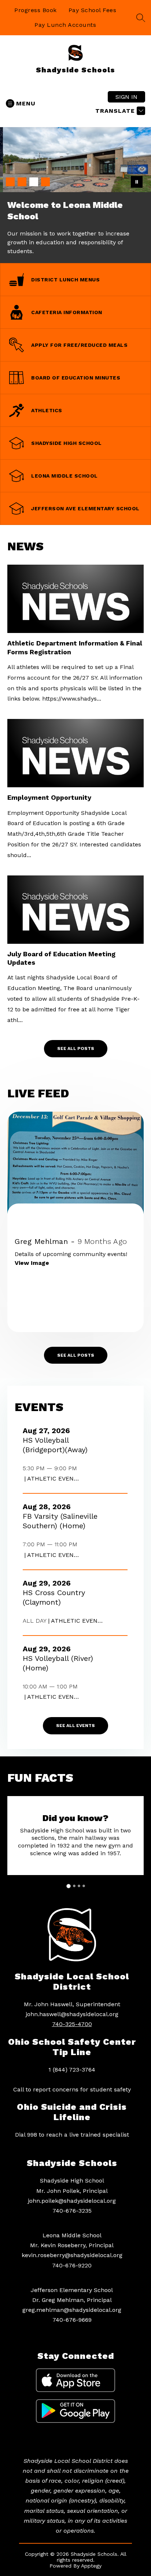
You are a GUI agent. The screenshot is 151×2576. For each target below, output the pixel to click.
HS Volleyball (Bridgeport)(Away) (57, 1445)
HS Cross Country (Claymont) (54, 1598)
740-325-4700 (72, 2024)
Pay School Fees (93, 10)
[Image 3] (34, 182)
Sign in (126, 97)
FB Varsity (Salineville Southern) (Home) (60, 1521)
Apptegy (91, 2566)
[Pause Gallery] (137, 182)
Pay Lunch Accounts (65, 25)
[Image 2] (22, 182)
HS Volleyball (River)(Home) (58, 1663)
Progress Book (36, 10)
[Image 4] (45, 182)
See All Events (75, 1726)
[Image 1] (10, 182)
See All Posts (76, 1048)
